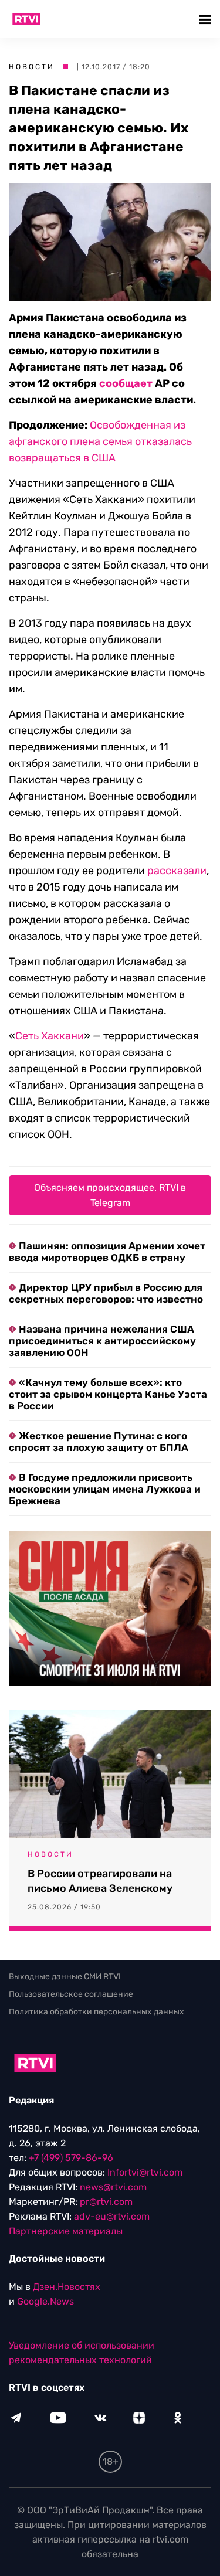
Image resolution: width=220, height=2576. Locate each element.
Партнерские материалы (66, 2231)
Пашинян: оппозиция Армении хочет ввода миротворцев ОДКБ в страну (107, 1252)
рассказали (177, 871)
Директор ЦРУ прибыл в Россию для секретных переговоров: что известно (106, 1293)
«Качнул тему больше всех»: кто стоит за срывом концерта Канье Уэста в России (108, 1394)
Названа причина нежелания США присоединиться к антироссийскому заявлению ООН (102, 1341)
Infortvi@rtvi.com (145, 2172)
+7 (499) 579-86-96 (71, 2158)
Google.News (45, 2301)
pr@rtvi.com (106, 2202)
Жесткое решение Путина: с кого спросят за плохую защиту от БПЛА (99, 1442)
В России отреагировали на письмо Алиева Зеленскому (100, 1881)
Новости (32, 67)
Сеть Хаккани (50, 1036)
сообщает (126, 383)
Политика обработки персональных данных (97, 2012)
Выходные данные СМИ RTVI (65, 1977)
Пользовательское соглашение (71, 1994)
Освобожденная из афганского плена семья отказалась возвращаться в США (100, 441)
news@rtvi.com (113, 2187)
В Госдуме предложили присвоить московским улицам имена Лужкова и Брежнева (105, 1489)
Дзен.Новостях (67, 2287)
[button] (207, 19)
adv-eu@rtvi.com (112, 2216)
